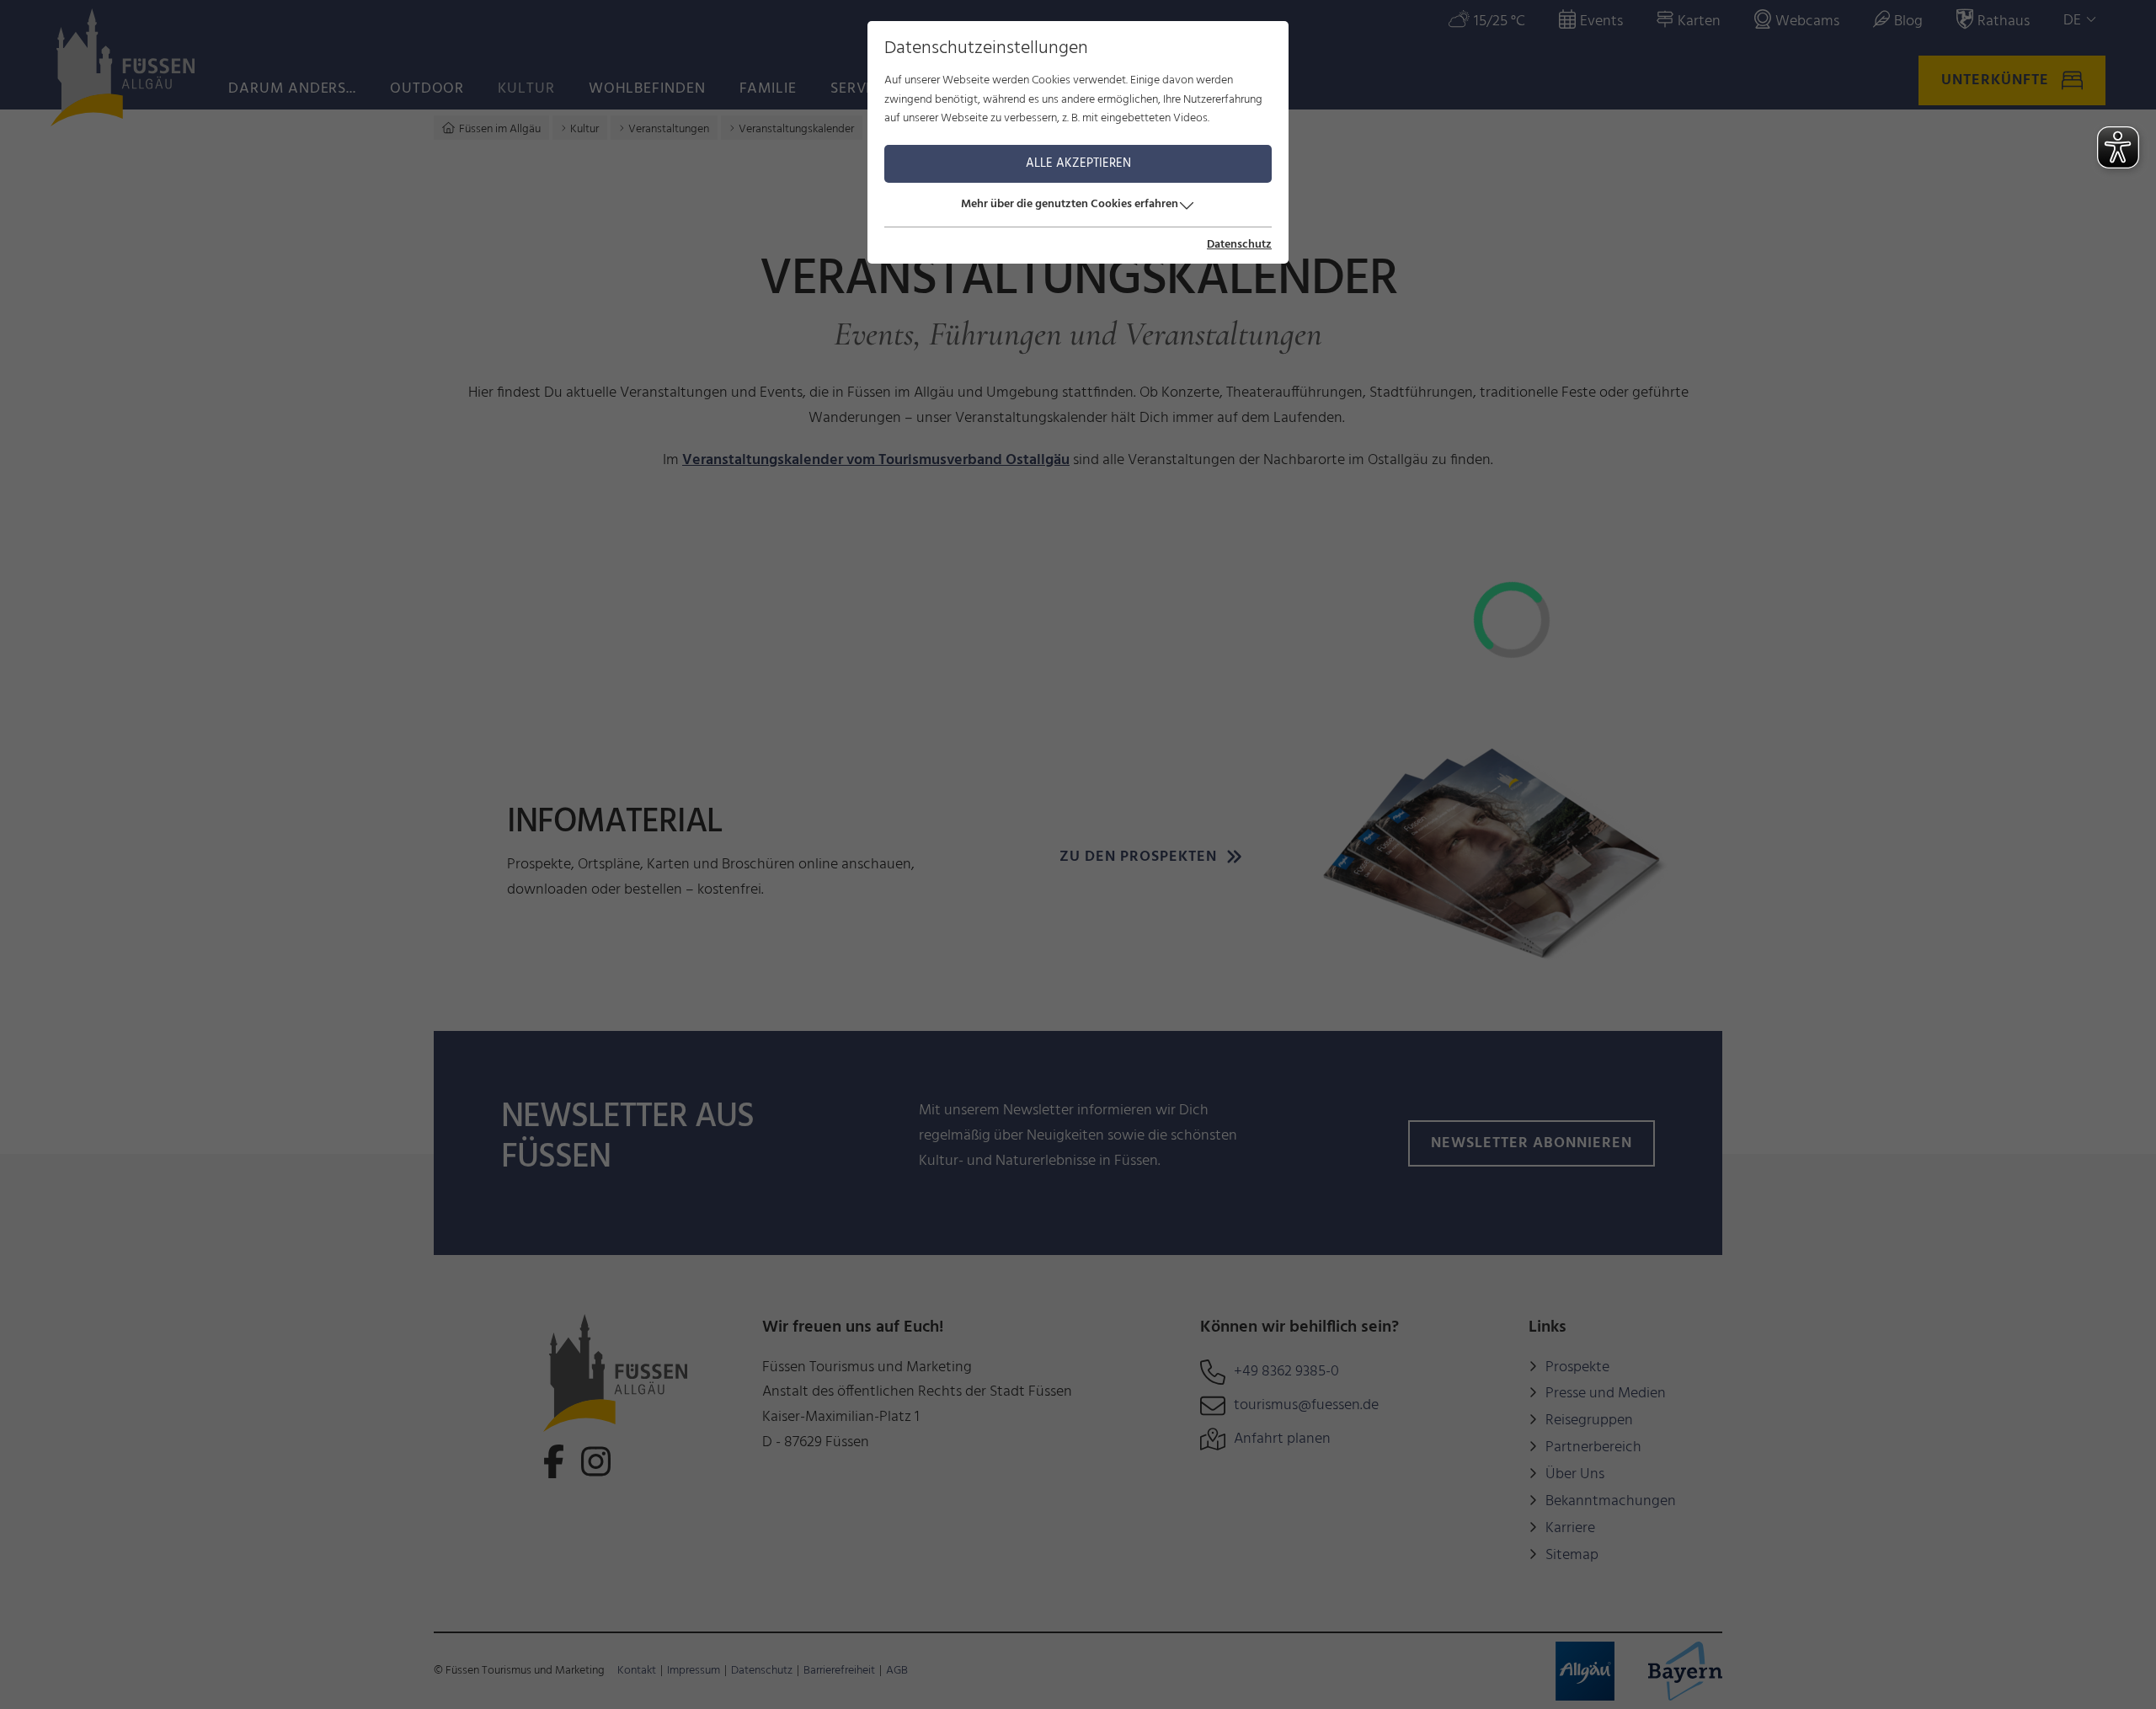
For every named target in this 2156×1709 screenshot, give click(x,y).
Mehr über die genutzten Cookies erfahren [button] (1070, 204)
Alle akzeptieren (1078, 163)
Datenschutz (1239, 245)
